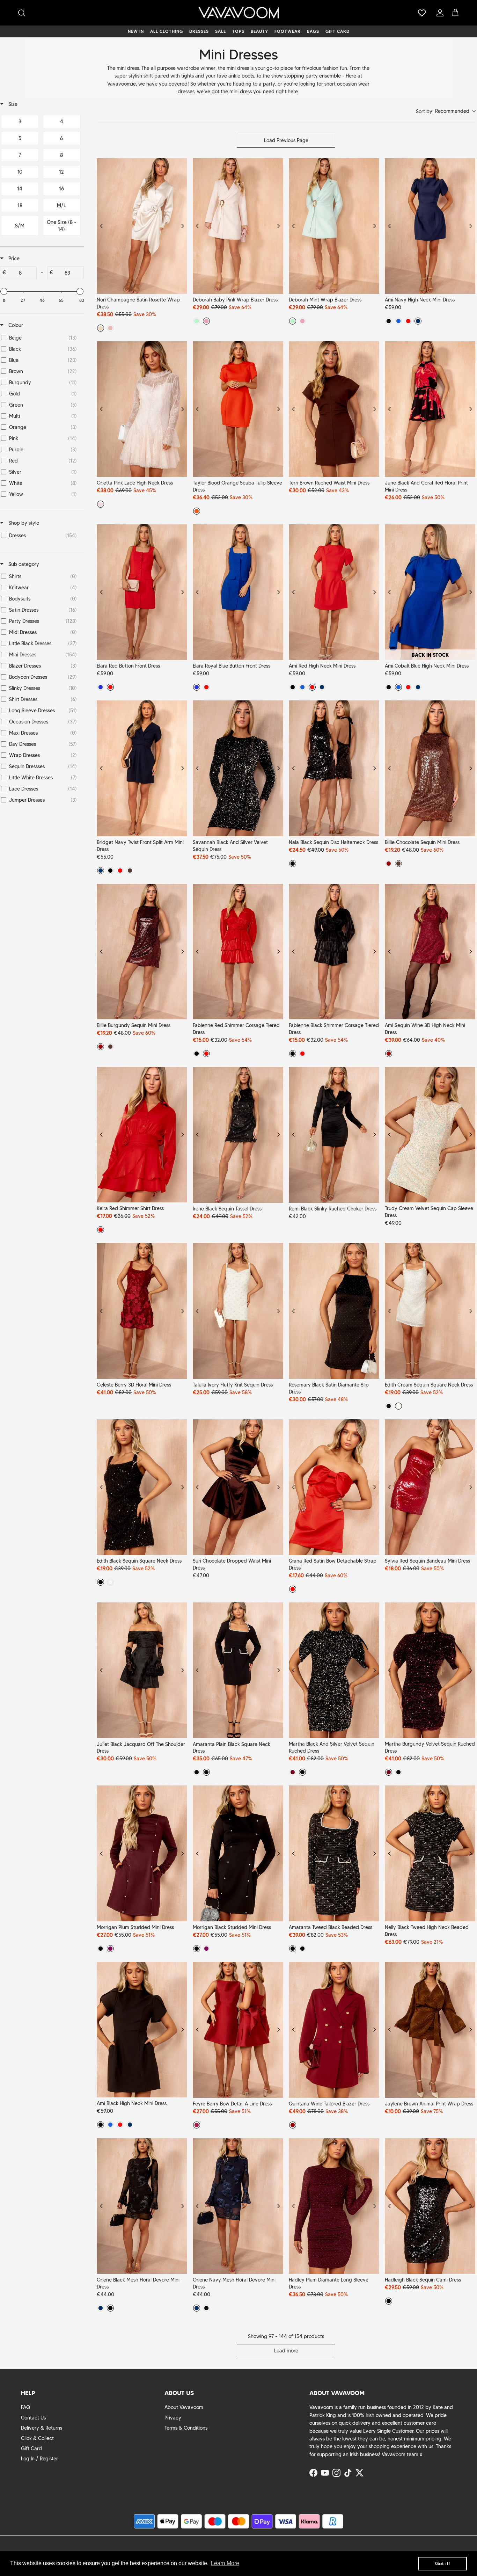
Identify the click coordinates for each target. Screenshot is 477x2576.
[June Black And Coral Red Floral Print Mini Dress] (430, 409)
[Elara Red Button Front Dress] (142, 592)
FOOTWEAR (288, 31)
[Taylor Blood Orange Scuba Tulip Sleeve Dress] (238, 409)
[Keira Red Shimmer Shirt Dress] (142, 1135)
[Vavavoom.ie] (239, 13)
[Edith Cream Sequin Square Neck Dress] (430, 1311)
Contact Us (33, 2418)
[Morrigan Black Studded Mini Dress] (238, 1853)
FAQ (25, 2407)
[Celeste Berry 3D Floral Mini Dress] (142, 1311)
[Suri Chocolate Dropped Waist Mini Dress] (238, 1487)
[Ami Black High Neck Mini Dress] (142, 2030)
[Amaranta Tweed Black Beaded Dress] (334, 1853)
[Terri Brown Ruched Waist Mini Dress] (334, 409)
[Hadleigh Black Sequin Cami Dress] (430, 2206)
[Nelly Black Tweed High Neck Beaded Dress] (430, 1853)
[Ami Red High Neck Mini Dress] (334, 592)
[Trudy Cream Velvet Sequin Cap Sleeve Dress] (430, 1135)
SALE (221, 31)
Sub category (23, 564)
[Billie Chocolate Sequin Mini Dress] (430, 768)
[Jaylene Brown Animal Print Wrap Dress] (430, 2030)
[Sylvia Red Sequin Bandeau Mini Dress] (430, 1487)
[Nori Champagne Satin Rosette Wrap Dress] (142, 226)
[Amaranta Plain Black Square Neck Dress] (238, 1670)
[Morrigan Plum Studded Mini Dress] (142, 1853)
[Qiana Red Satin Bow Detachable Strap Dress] (334, 1487)
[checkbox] (20, 122)
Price (13, 259)
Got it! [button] (443, 2563)
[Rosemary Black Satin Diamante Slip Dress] (334, 1311)
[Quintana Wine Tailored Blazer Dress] (334, 2030)
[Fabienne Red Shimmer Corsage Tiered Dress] (238, 952)
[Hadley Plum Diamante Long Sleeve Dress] (334, 2206)
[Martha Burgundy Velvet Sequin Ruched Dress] (430, 1670)
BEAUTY (259, 31)
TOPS (238, 31)
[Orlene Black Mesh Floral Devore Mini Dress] (142, 2206)
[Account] (439, 13)
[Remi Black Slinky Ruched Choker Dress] (334, 1135)
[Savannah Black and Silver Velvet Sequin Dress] (238, 768)
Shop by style (23, 523)
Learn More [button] (225, 2563)
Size (12, 104)
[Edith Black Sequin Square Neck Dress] (142, 1487)
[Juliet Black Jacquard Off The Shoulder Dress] (142, 1670)
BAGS (313, 31)
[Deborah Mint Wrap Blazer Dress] (334, 226)
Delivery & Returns (42, 2428)
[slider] (4, 291)
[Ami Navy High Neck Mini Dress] (430, 226)
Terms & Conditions (186, 2428)
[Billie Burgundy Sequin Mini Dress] (142, 952)
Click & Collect (37, 2438)
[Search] (22, 13)
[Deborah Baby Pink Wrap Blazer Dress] (238, 226)
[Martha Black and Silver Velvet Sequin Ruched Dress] (334, 1670)
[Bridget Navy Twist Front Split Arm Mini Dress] (142, 768)
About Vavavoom (184, 2407)
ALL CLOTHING (167, 31)
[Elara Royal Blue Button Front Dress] (238, 592)
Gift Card (31, 2448)
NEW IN (136, 31)
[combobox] (446, 112)
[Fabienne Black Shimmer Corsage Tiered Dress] (334, 952)
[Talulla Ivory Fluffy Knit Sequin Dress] (238, 1311)
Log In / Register (39, 2459)
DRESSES (199, 31)
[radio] (101, 328)
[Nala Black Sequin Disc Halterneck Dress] (334, 768)
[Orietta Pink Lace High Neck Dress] (142, 409)
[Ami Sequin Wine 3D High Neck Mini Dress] (430, 952)
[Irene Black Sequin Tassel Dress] (238, 1135)
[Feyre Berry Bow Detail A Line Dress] (238, 2030)
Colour (15, 325)
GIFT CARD (337, 31)
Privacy (173, 2418)
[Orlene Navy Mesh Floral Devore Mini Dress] (238, 2206)
